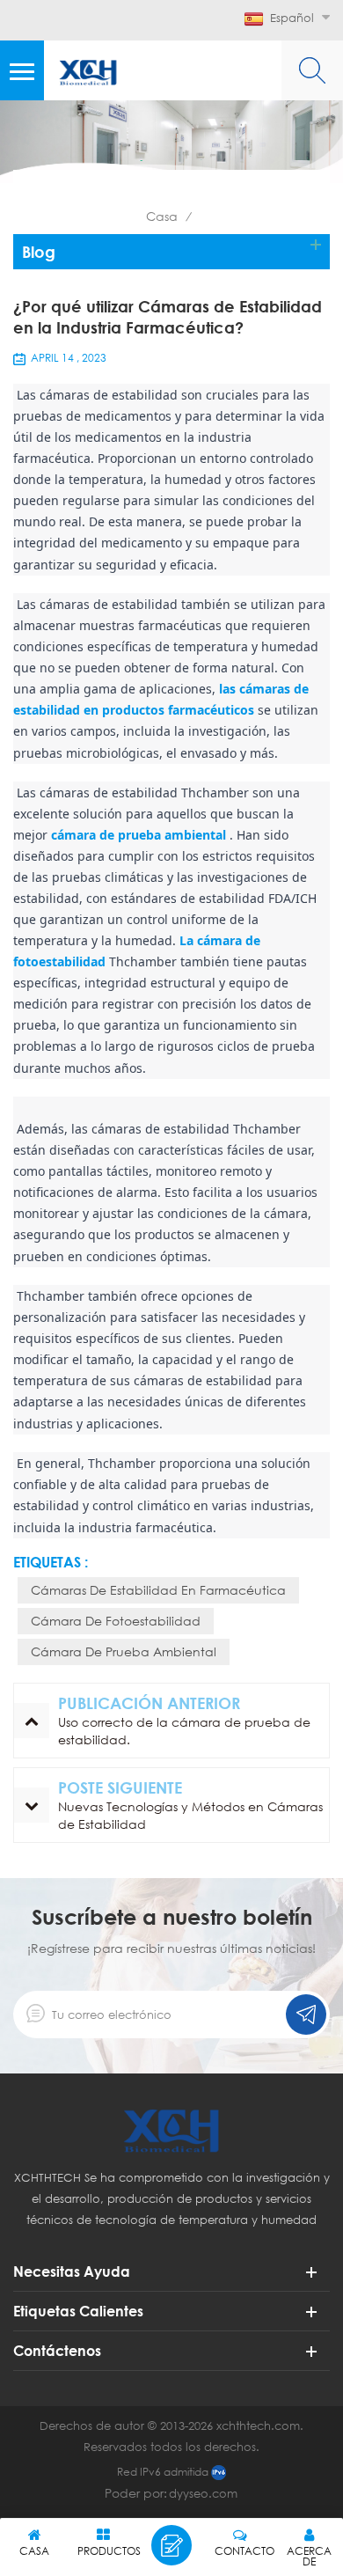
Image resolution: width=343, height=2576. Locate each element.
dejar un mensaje (171, 2545)
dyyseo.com (203, 2493)
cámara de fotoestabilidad (116, 1621)
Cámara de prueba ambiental (124, 1651)
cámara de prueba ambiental (139, 835)
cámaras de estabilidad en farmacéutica (158, 1590)
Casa (162, 216)
